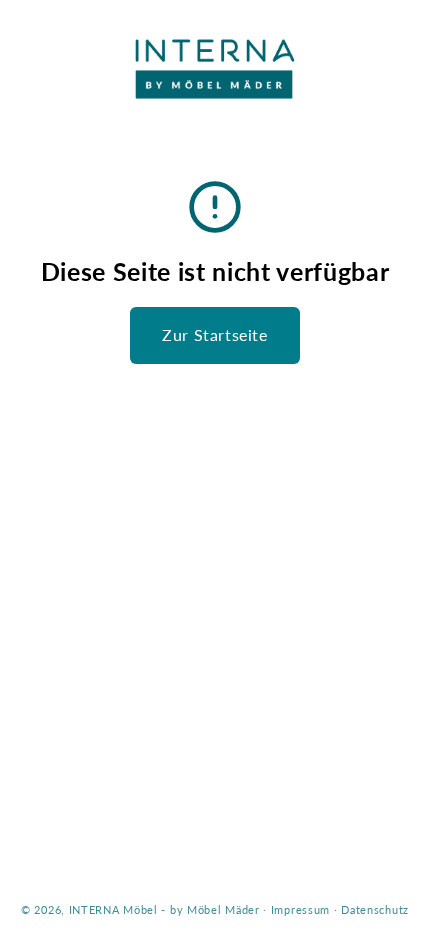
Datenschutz (375, 909)
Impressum (300, 909)
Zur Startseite (214, 334)
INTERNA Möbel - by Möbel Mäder (164, 909)
